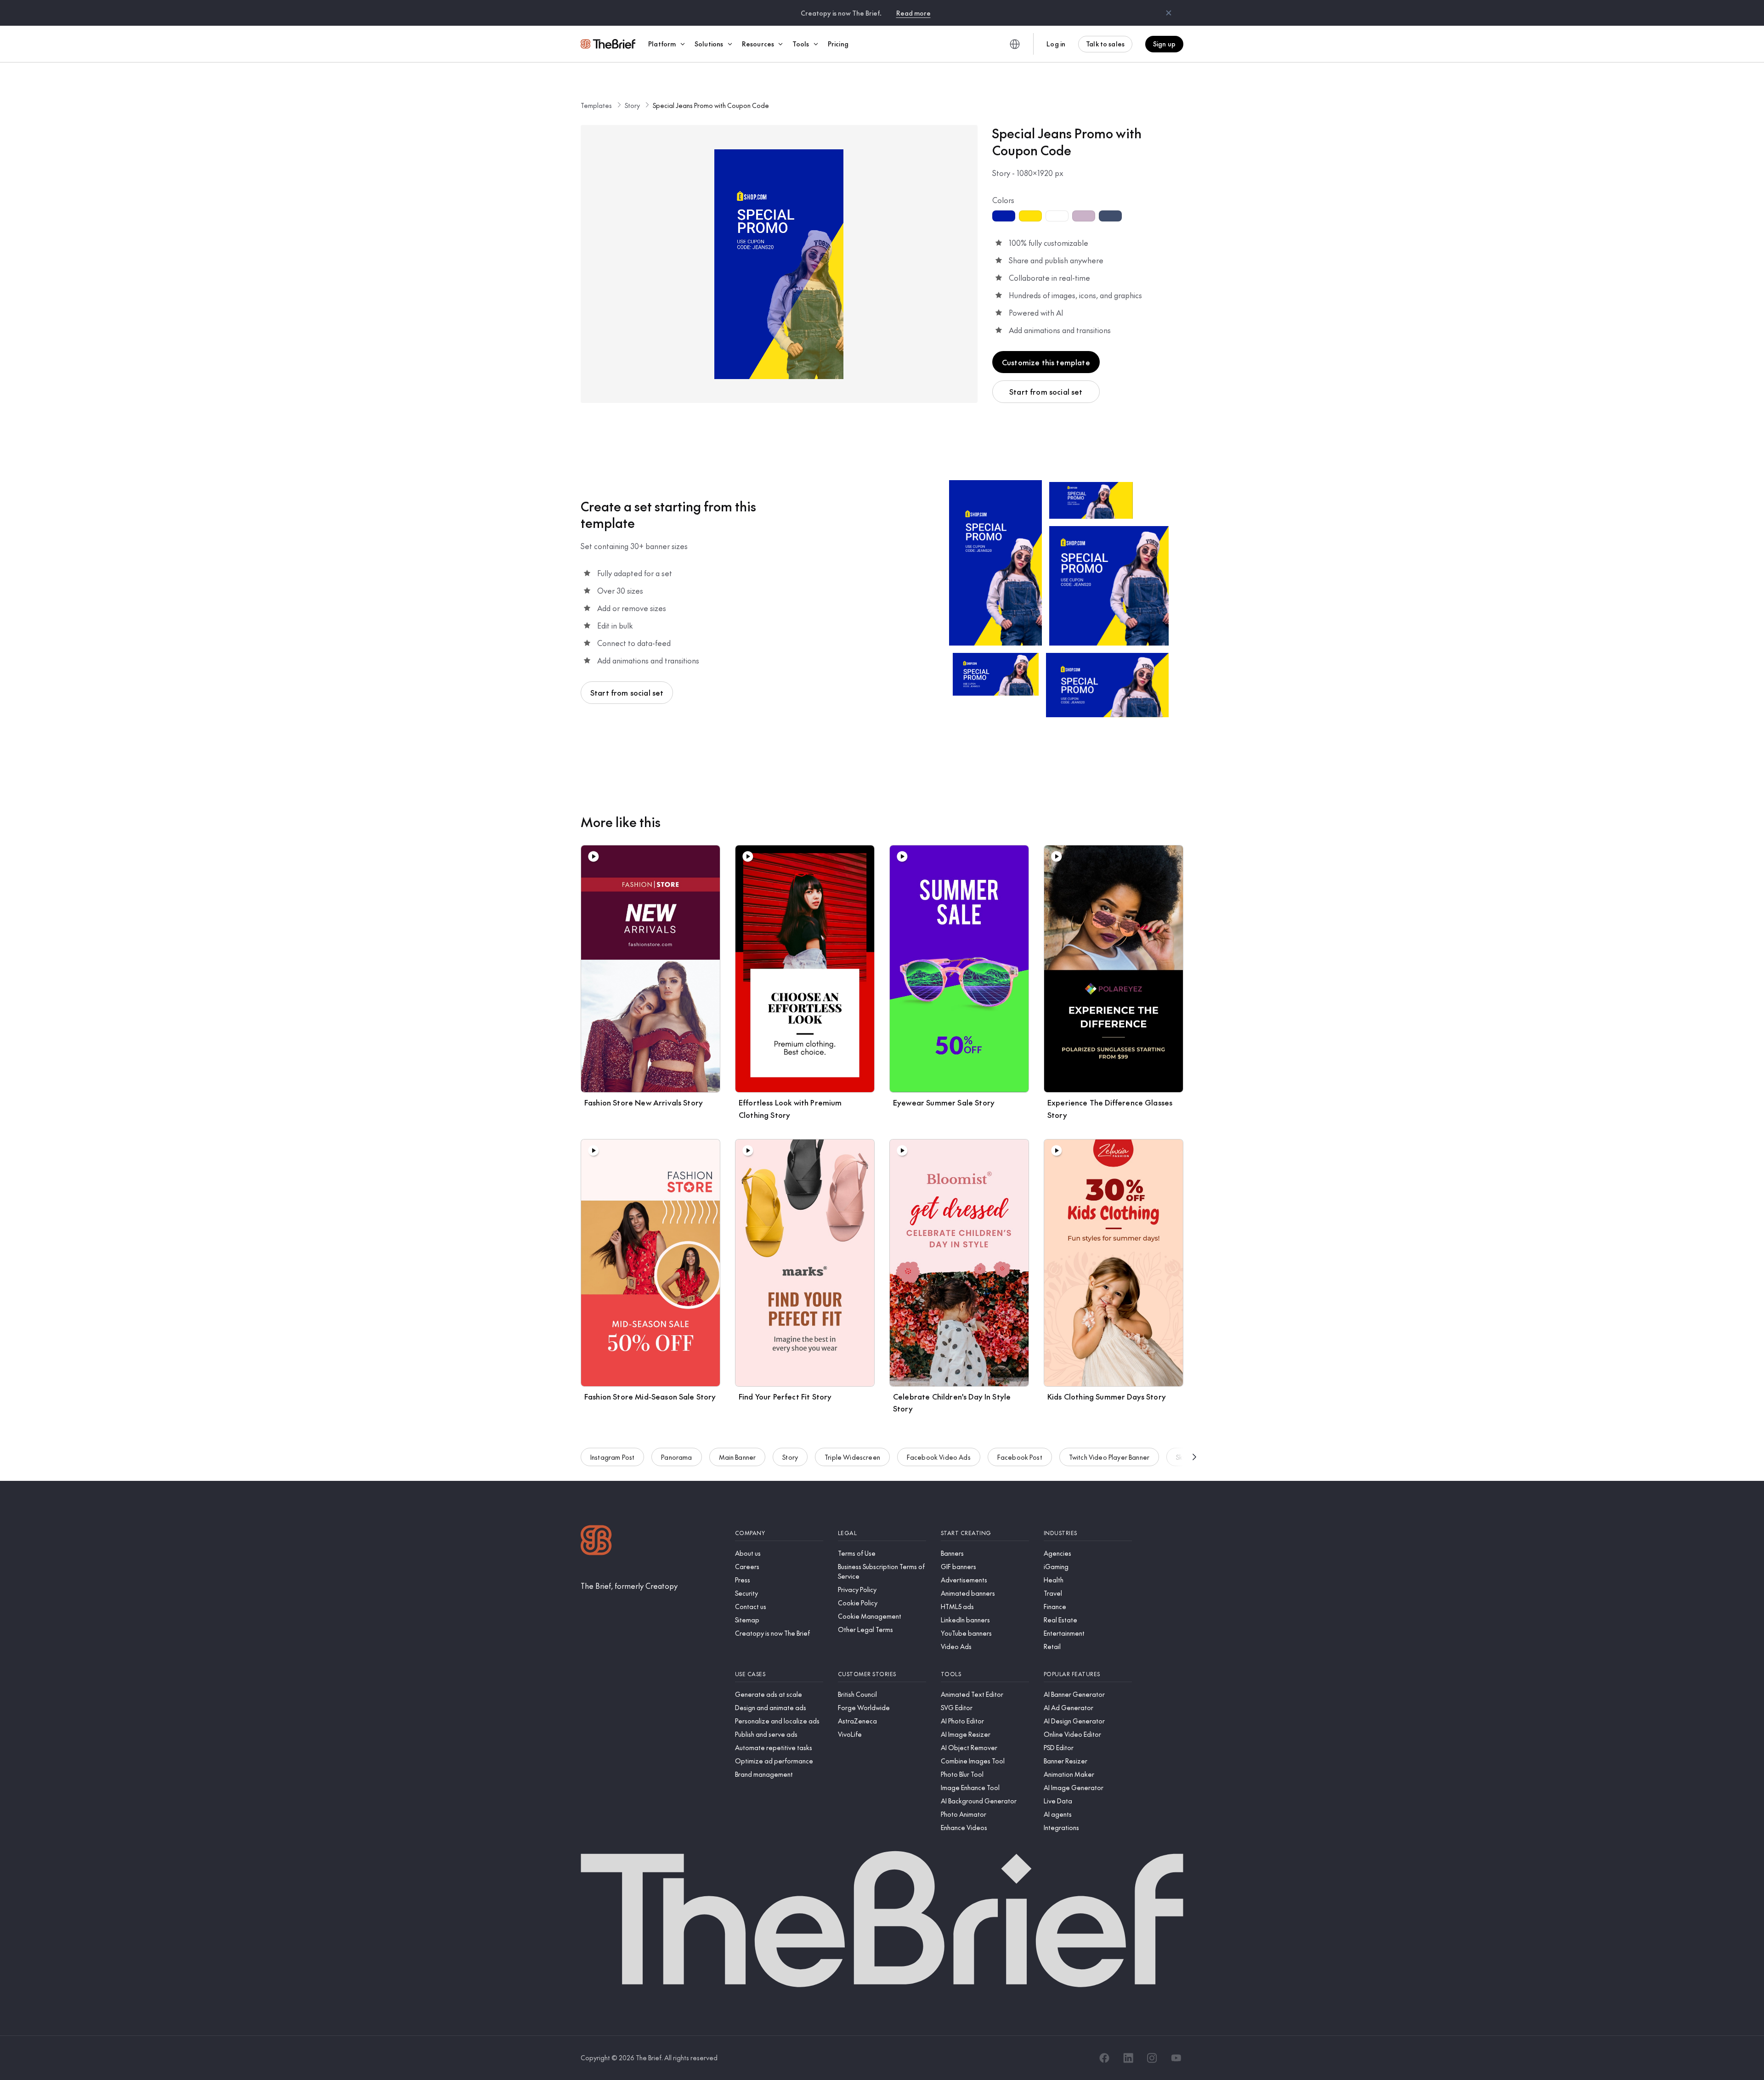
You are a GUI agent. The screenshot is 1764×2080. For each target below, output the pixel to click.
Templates (596, 105)
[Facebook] (1104, 2058)
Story (632, 105)
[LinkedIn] (1128, 2058)
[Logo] (596, 1541)
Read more (913, 13)
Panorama (676, 1457)
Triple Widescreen (852, 1457)
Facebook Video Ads (939, 1457)
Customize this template (1046, 362)
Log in (1056, 44)
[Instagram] (1152, 2058)
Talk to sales (1105, 44)
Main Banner (738, 1457)
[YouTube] (1176, 2058)
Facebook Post (1020, 1457)
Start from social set (1046, 391)
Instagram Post (612, 1457)
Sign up (1164, 44)
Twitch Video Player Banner (1109, 1457)
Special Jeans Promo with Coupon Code (711, 105)
